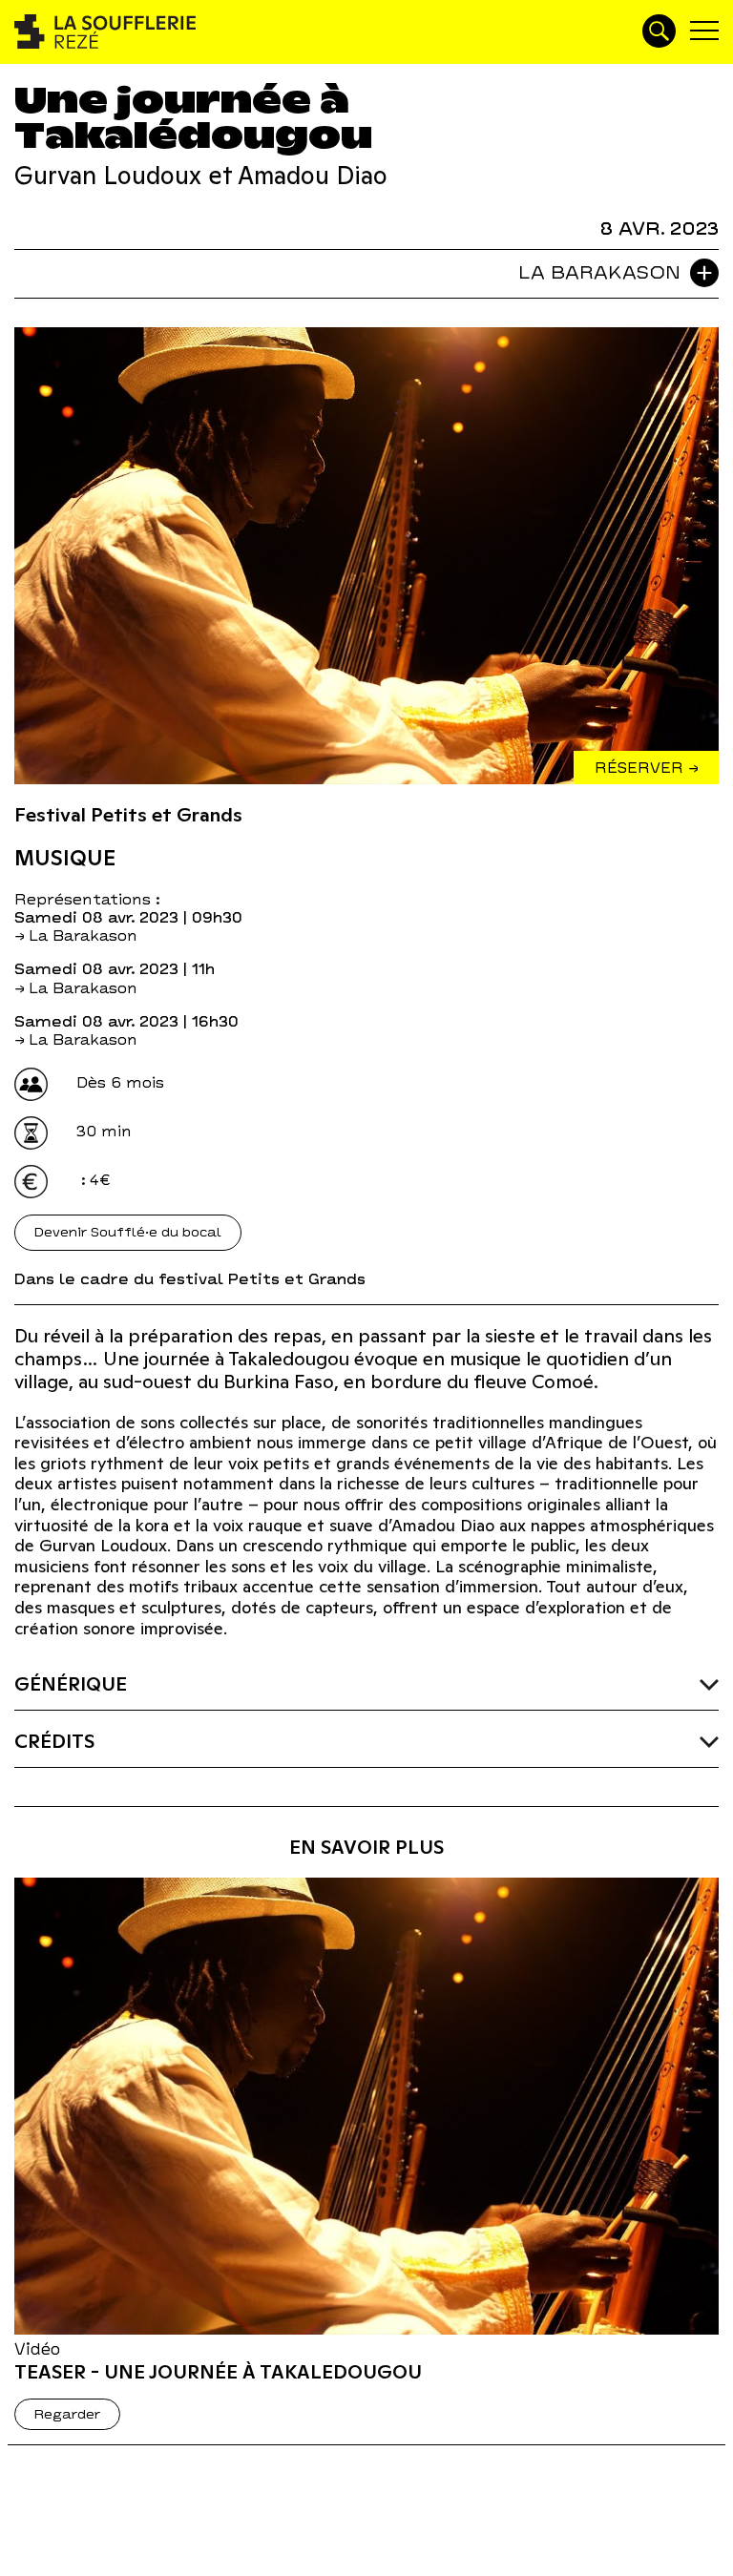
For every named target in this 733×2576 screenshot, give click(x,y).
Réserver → (646, 768)
